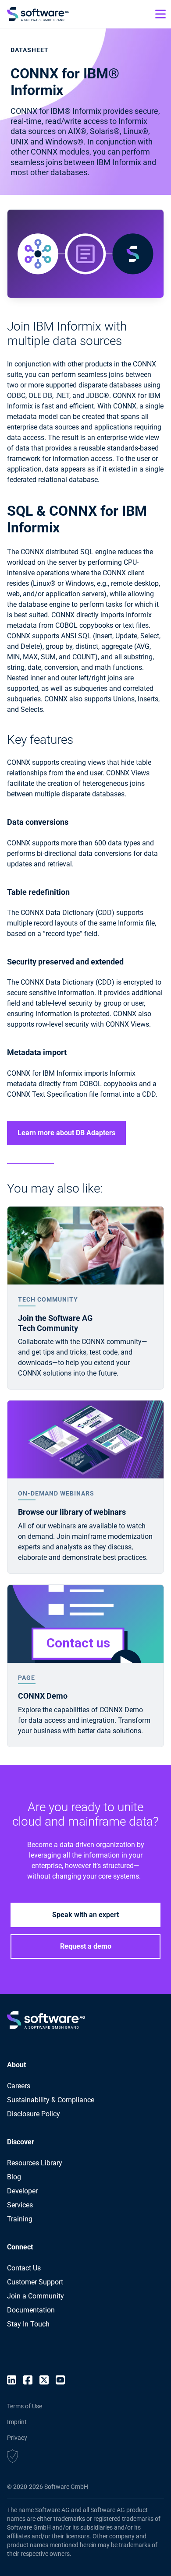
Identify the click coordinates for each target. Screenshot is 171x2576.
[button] (12, 2457)
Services (20, 2205)
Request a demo (86, 1946)
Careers (19, 2086)
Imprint (17, 2422)
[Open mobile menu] (160, 14)
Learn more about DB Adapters (66, 1133)
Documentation (31, 2310)
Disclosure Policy (34, 2114)
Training (20, 2219)
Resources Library (35, 2163)
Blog (14, 2177)
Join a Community (36, 2296)
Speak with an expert (85, 1915)
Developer (22, 2191)
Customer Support (35, 2282)
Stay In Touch (28, 2324)
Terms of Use (25, 2406)
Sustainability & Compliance (51, 2100)
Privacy (17, 2438)
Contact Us (24, 2268)
